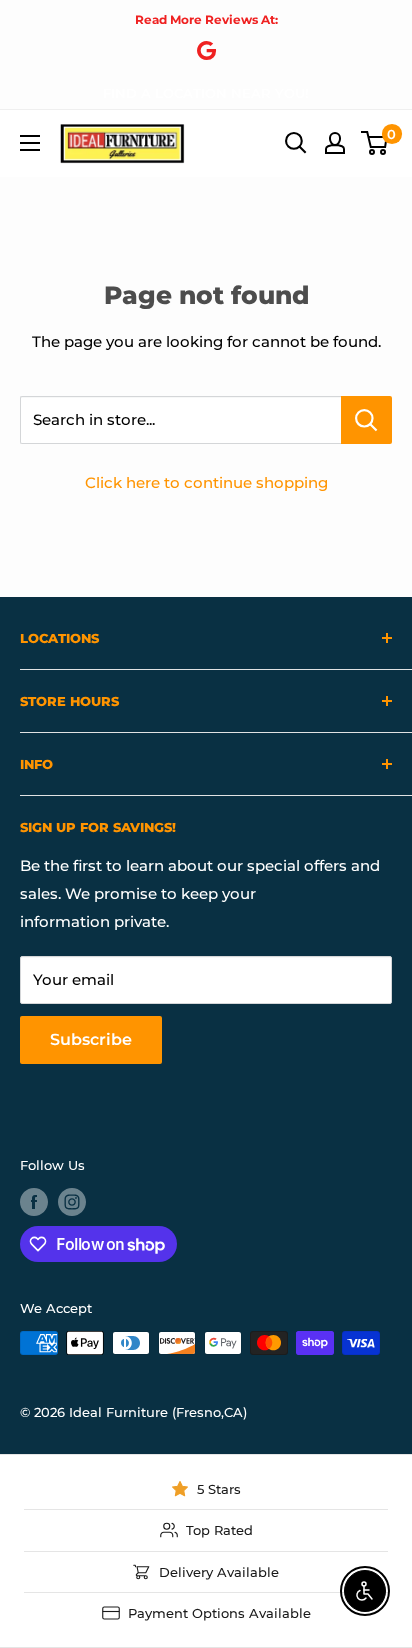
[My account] (335, 143)
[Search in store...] (366, 420)
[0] (375, 143)
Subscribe (91, 1039)
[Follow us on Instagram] (72, 1202)
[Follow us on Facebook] (34, 1202)
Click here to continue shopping (206, 482)
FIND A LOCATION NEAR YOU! (206, 93)
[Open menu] (30, 143)
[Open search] (296, 143)
